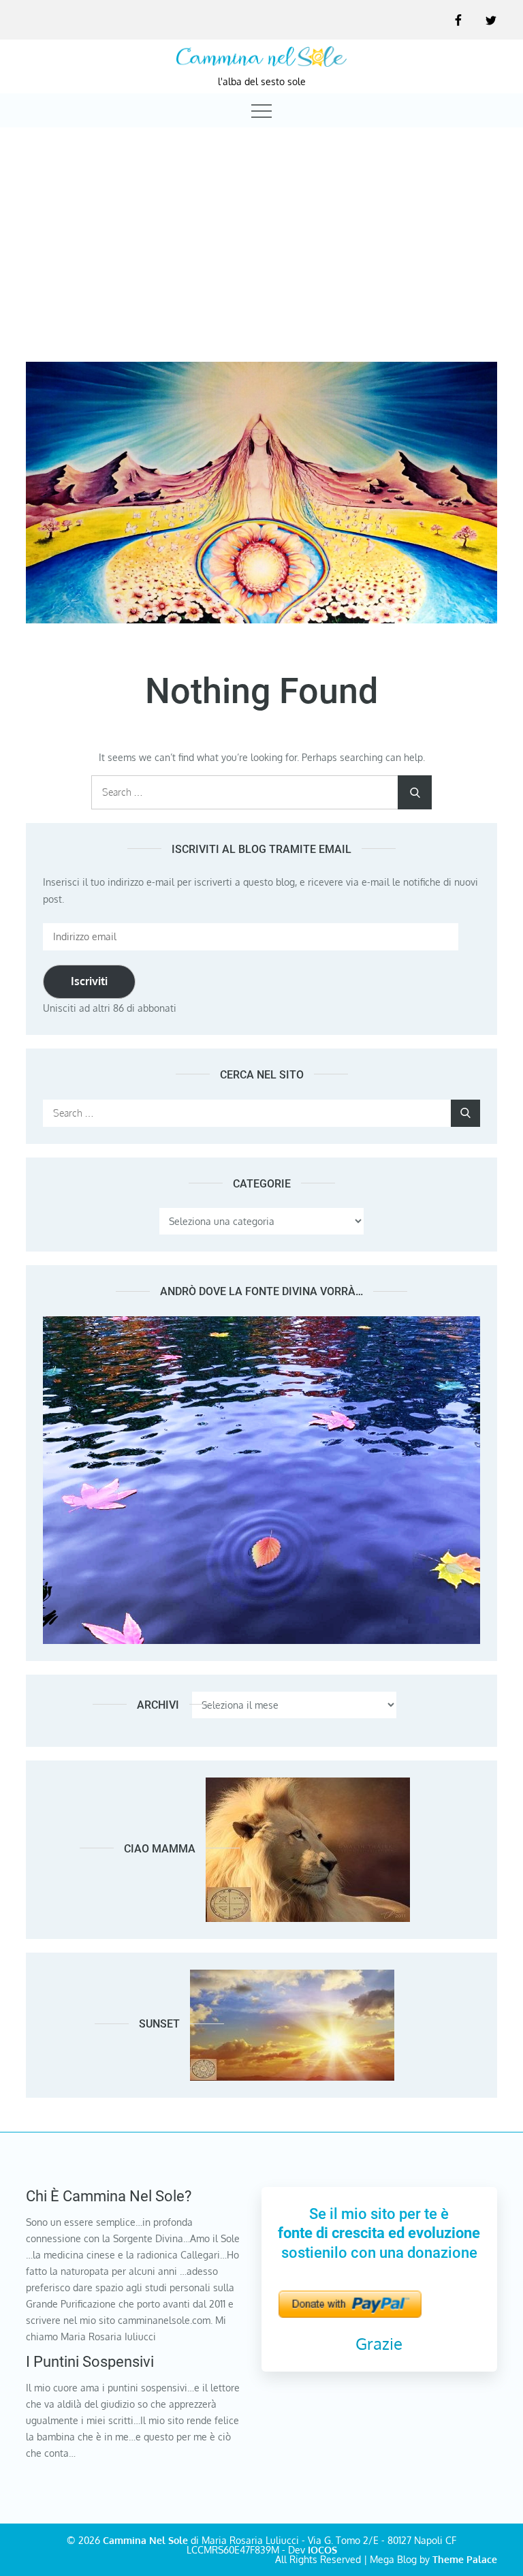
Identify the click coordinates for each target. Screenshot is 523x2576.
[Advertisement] (261, 232)
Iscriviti (89, 981)
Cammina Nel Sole (145, 2540)
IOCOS (322, 2550)
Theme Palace (465, 2559)
